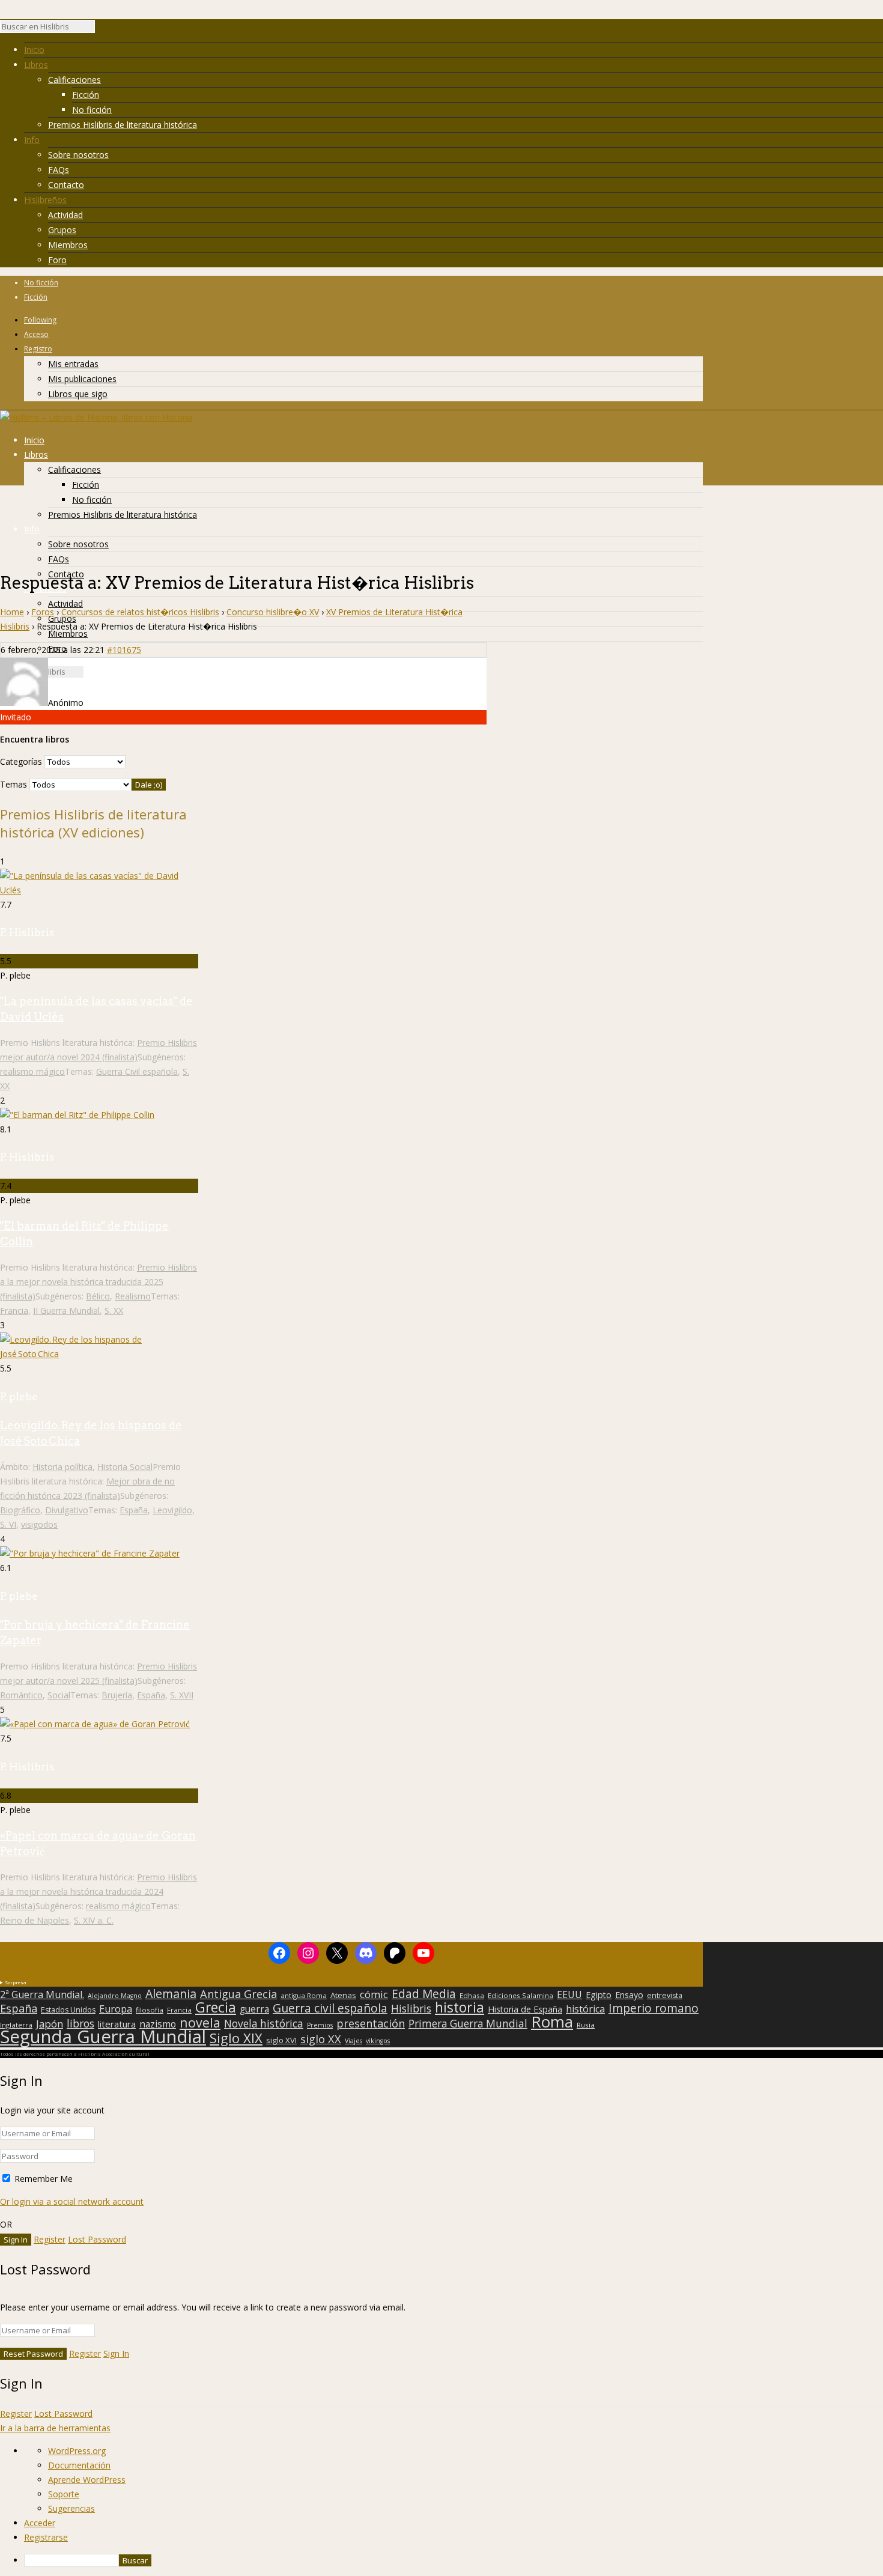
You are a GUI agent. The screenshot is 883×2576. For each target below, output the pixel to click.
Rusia (586, 2025)
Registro (38, 349)
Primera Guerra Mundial (468, 2024)
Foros (43, 612)
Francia (14, 1311)
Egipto (599, 1995)
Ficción (86, 95)
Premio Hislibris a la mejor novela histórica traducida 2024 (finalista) (99, 1891)
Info (32, 140)
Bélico (98, 1296)
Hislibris (411, 2008)
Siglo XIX (236, 2038)
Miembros (68, 245)
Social (59, 1695)
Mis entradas (73, 364)
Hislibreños (45, 200)
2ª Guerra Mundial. (42, 1994)
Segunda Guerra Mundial (103, 2037)
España (134, 1510)
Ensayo (629, 1995)
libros (80, 2023)
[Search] (101, 29)
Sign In (116, 2353)
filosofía (150, 2010)
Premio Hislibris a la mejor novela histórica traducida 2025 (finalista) (99, 1282)
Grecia (216, 2007)
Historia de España (525, 2009)
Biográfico (20, 1510)
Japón (50, 2024)
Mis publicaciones (82, 379)
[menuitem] (454, 2560)
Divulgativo (67, 1510)
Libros (36, 65)
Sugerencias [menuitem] (71, 2508)
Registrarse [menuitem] (46, 2537)
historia (460, 2007)
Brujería (117, 1695)
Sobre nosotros (78, 155)
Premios (320, 2025)
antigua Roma (304, 1995)
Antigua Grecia (238, 1994)
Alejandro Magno (115, 1996)
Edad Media (424, 1994)
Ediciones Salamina (520, 1995)
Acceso (36, 334)
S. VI (8, 1524)
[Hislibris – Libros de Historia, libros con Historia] (96, 417)
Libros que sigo (78, 394)
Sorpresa (16, 1982)
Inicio (34, 50)
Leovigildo (172, 1510)
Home (12, 612)
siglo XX (321, 2039)
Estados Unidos (68, 2010)
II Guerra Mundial (66, 1311)
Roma (552, 2022)
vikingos (378, 2041)
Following (40, 320)
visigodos (39, 1524)
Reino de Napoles (35, 1920)
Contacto (66, 185)
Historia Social (125, 1467)
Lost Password (97, 2239)
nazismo (158, 2025)
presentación (371, 2023)
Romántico (21, 1695)
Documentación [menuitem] (79, 2465)
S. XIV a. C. (94, 1920)
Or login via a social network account (72, 2201)
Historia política (62, 1467)
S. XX (114, 1311)
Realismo (133, 1296)
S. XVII (182, 1695)
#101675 (124, 650)
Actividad (65, 215)
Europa (116, 2009)
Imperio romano (654, 2008)
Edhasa (472, 1995)
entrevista (665, 1996)
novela (200, 2023)
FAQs (59, 170)
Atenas (343, 1995)
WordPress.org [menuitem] (77, 2451)
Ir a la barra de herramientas (55, 2428)
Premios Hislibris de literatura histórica (123, 125)
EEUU (569, 1994)
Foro (57, 260)
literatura (117, 2024)
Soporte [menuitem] (64, 2494)
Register (50, 2239)
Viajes (354, 2041)
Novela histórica (264, 2024)
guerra (254, 2009)
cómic (374, 1994)
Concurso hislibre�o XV (273, 612)
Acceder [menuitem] (40, 2523)
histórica (585, 2009)
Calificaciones (74, 80)
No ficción (92, 110)
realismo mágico (32, 1071)
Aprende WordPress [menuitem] (87, 2480)
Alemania (171, 1994)
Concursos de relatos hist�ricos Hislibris (140, 612)
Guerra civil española (330, 2008)
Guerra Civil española (137, 1071)
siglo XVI (281, 2040)
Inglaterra (16, 2025)
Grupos (62, 230)
